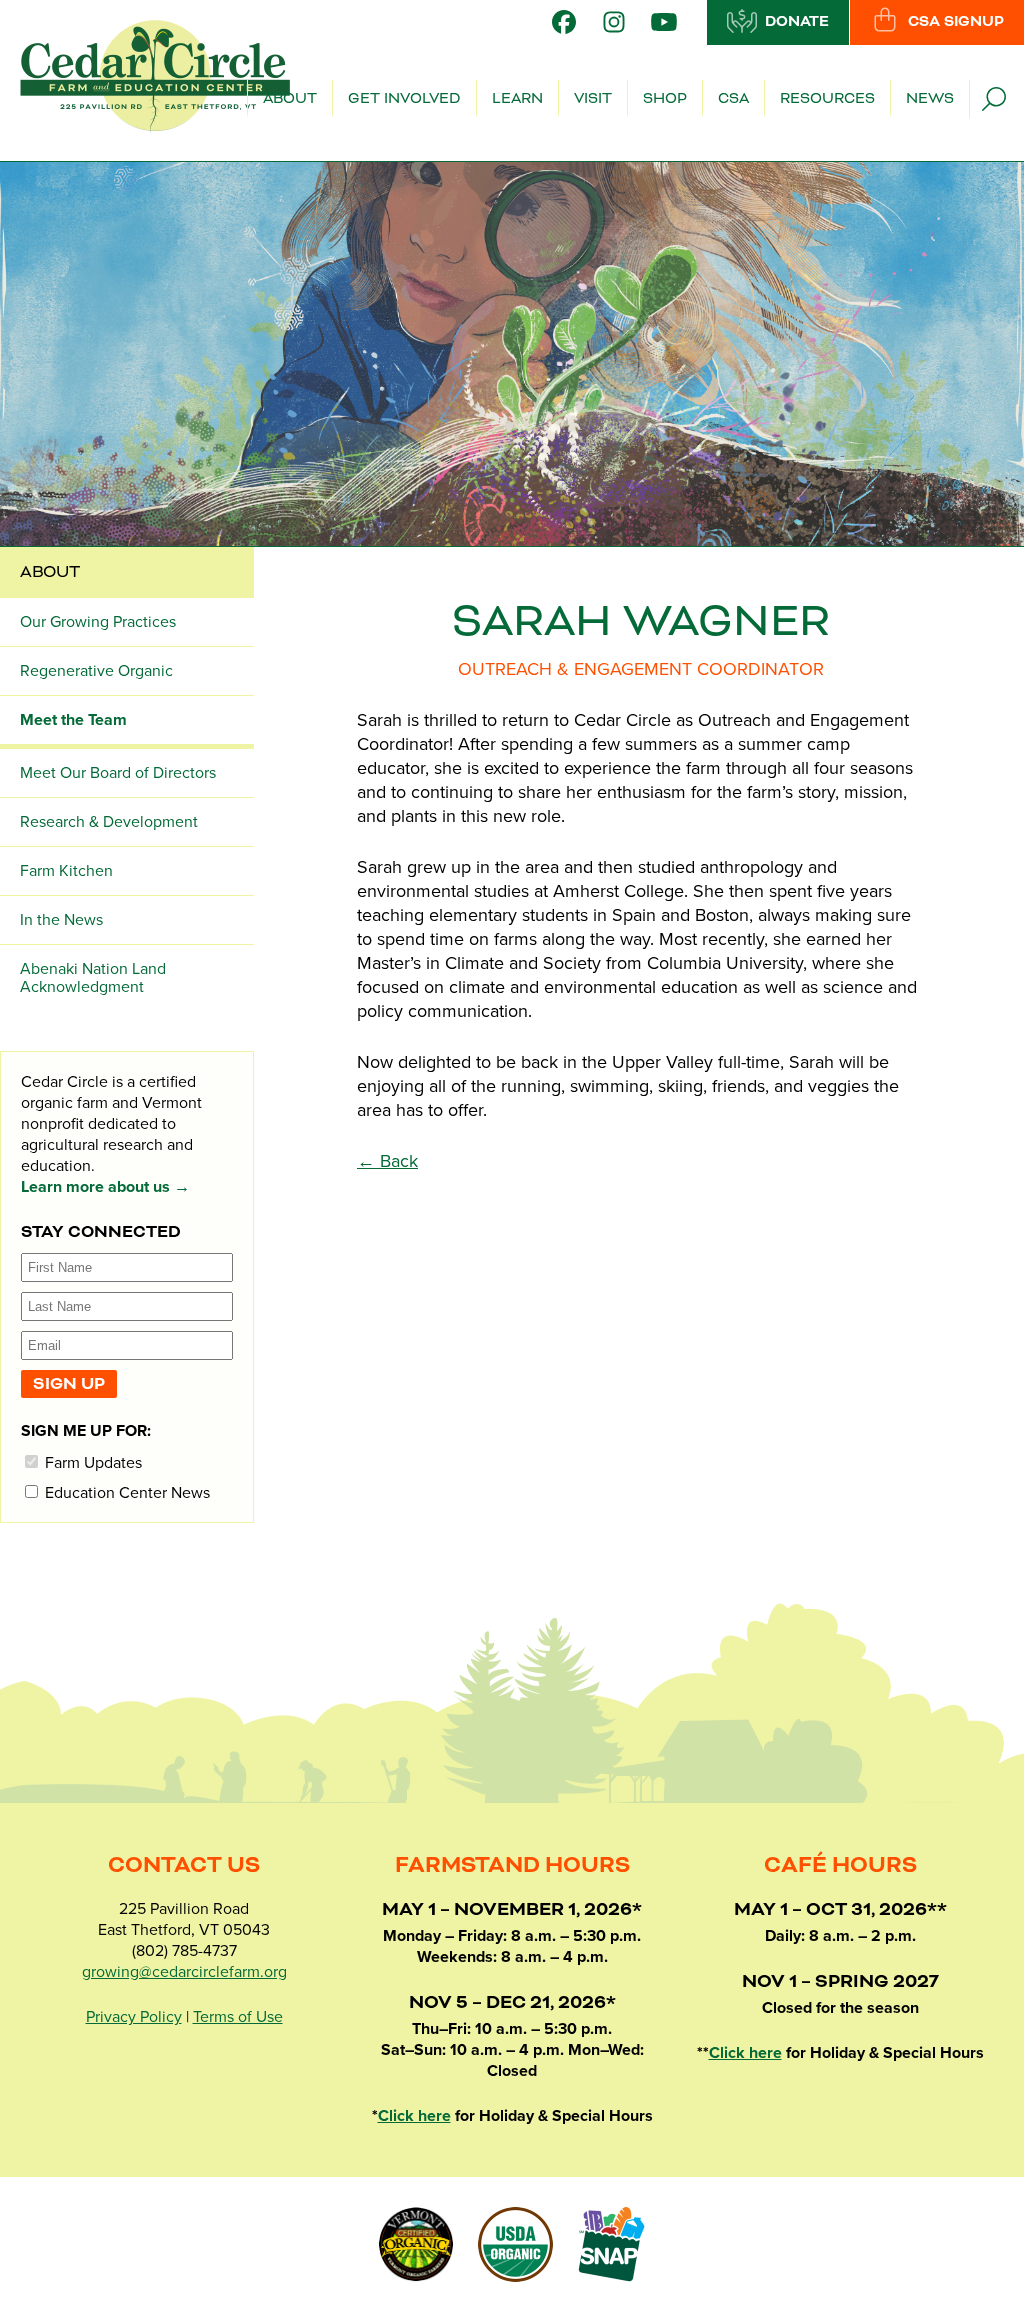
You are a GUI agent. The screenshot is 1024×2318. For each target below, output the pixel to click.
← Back (387, 1161)
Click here (414, 2116)
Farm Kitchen (66, 871)
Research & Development (109, 822)
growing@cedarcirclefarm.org (184, 1972)
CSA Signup (956, 22)
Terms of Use (238, 2017)
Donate (797, 22)
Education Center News (125, 1492)
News (930, 99)
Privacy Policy (134, 2017)
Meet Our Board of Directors (118, 773)
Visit (593, 99)
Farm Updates (91, 1462)
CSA (733, 99)
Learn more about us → (105, 1187)
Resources (827, 99)
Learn (517, 99)
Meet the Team (73, 720)
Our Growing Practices (98, 622)
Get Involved (404, 99)
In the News (61, 920)
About (290, 99)
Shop (665, 99)
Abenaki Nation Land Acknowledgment (93, 978)
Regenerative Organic (96, 671)
